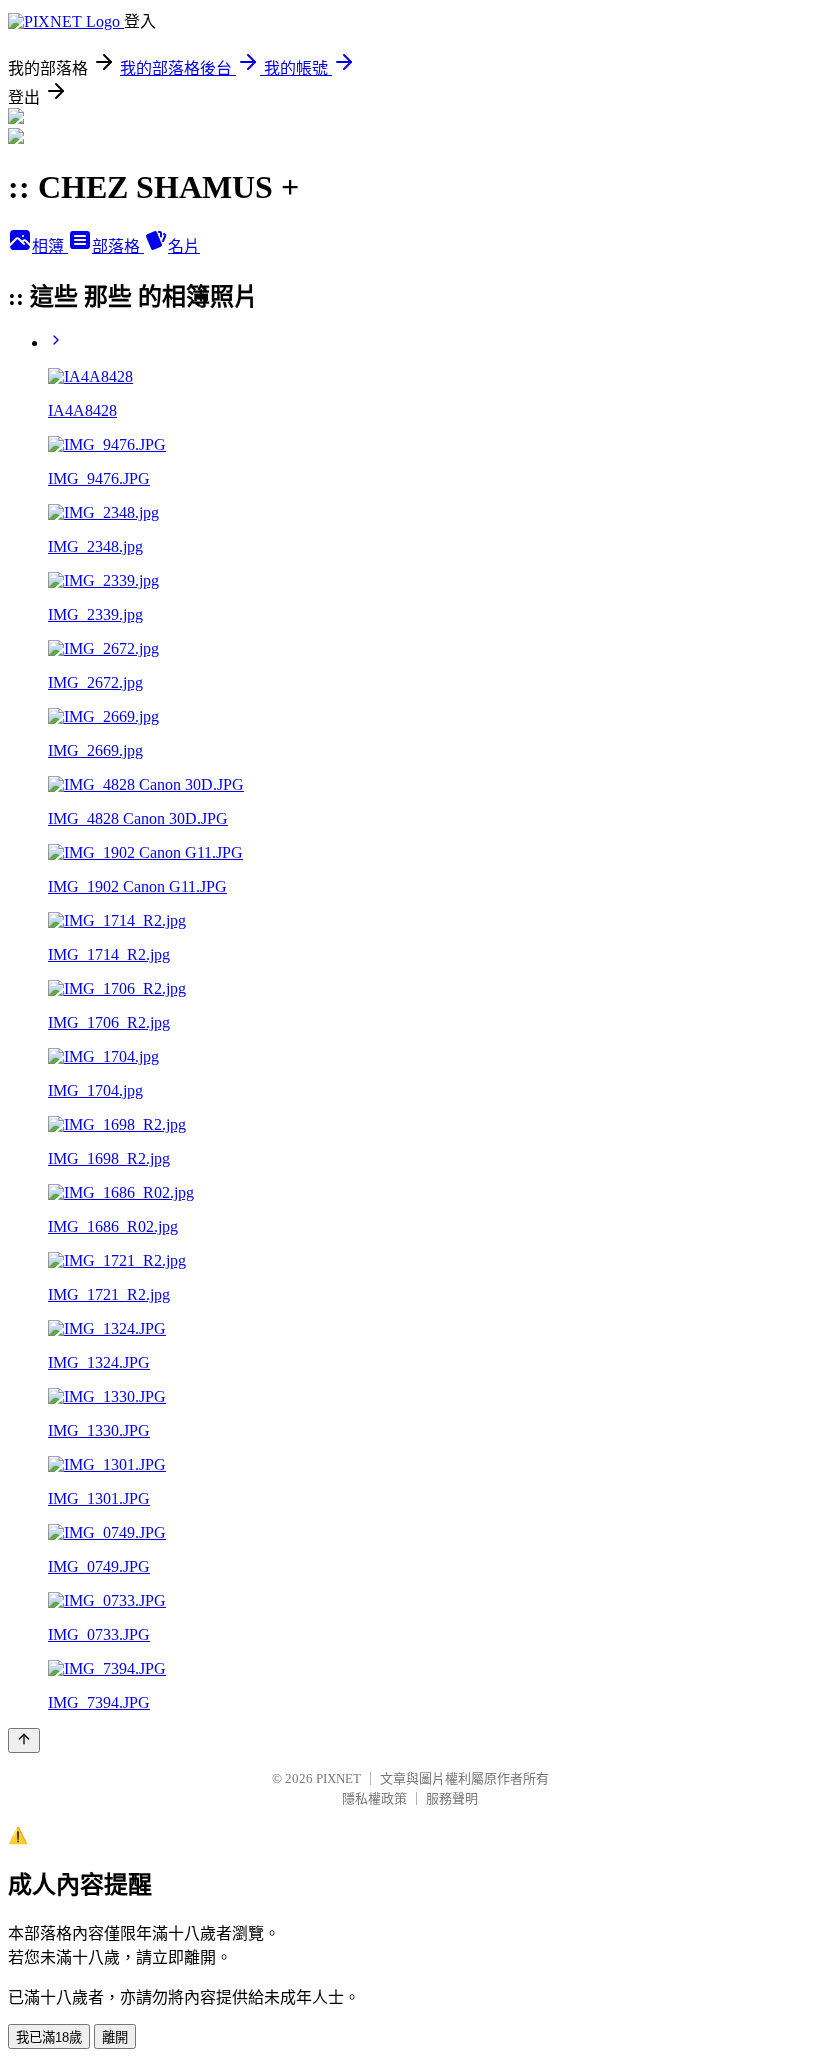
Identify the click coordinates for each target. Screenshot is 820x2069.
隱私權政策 (374, 1798)
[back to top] (24, 1740)
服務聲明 (452, 1798)
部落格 (118, 246)
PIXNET (338, 1778)
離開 (115, 2037)
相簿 (50, 246)
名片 (184, 246)
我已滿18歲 (49, 2037)
